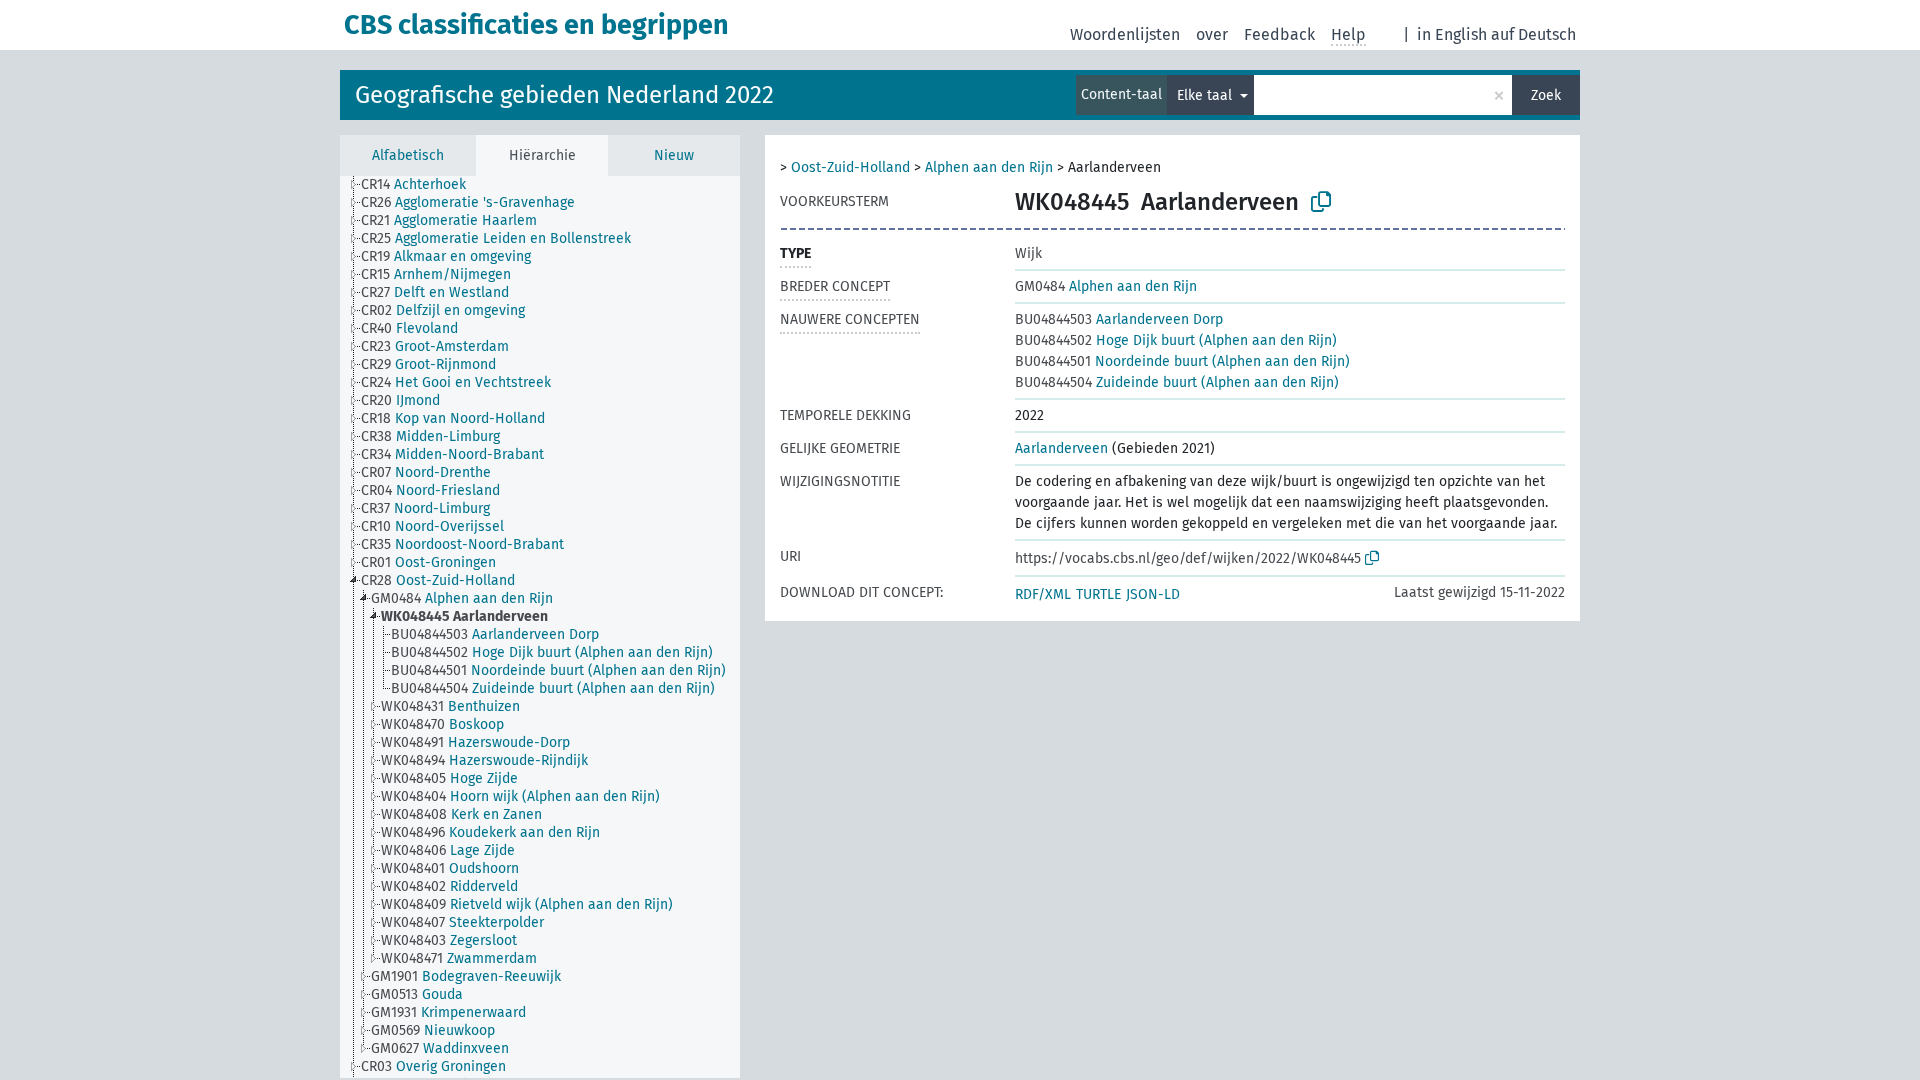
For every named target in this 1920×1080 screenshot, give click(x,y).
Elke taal (1206, 95)
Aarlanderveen (1061, 448)
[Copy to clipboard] (1321, 202)
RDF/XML (1043, 594)
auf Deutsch (1533, 34)
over (1212, 34)
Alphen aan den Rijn (989, 167)
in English (1452, 34)
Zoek (1546, 95)
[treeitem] (422, 185)
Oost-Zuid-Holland (850, 167)
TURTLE (1098, 594)
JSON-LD (1153, 594)
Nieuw (674, 155)
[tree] (540, 627)
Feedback (1279, 34)
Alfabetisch (408, 155)
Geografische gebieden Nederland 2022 (564, 95)
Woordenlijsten (1125, 34)
